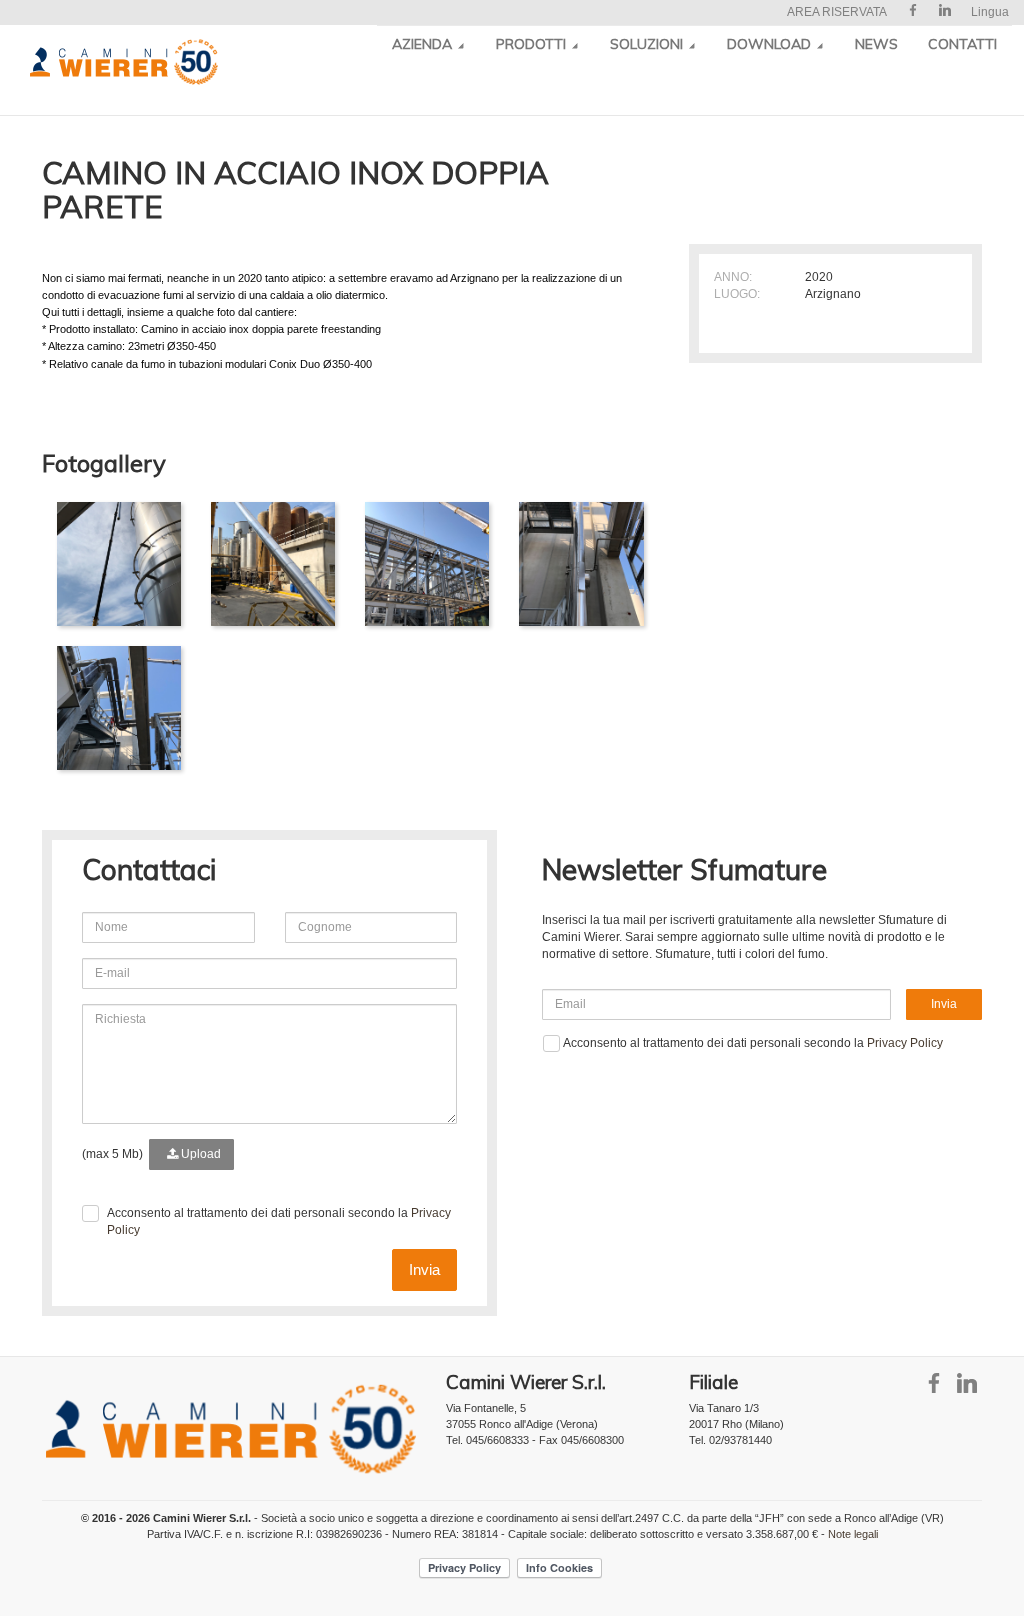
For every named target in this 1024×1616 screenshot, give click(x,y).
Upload (199, 1154)
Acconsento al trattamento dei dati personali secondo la (279, 1221)
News (876, 44)
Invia (424, 1269)
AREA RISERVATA (837, 12)
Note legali (853, 1534)
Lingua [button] (990, 12)
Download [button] (771, 44)
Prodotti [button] (533, 44)
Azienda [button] (424, 44)
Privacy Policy (905, 1043)
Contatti (962, 44)
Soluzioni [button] (648, 44)
